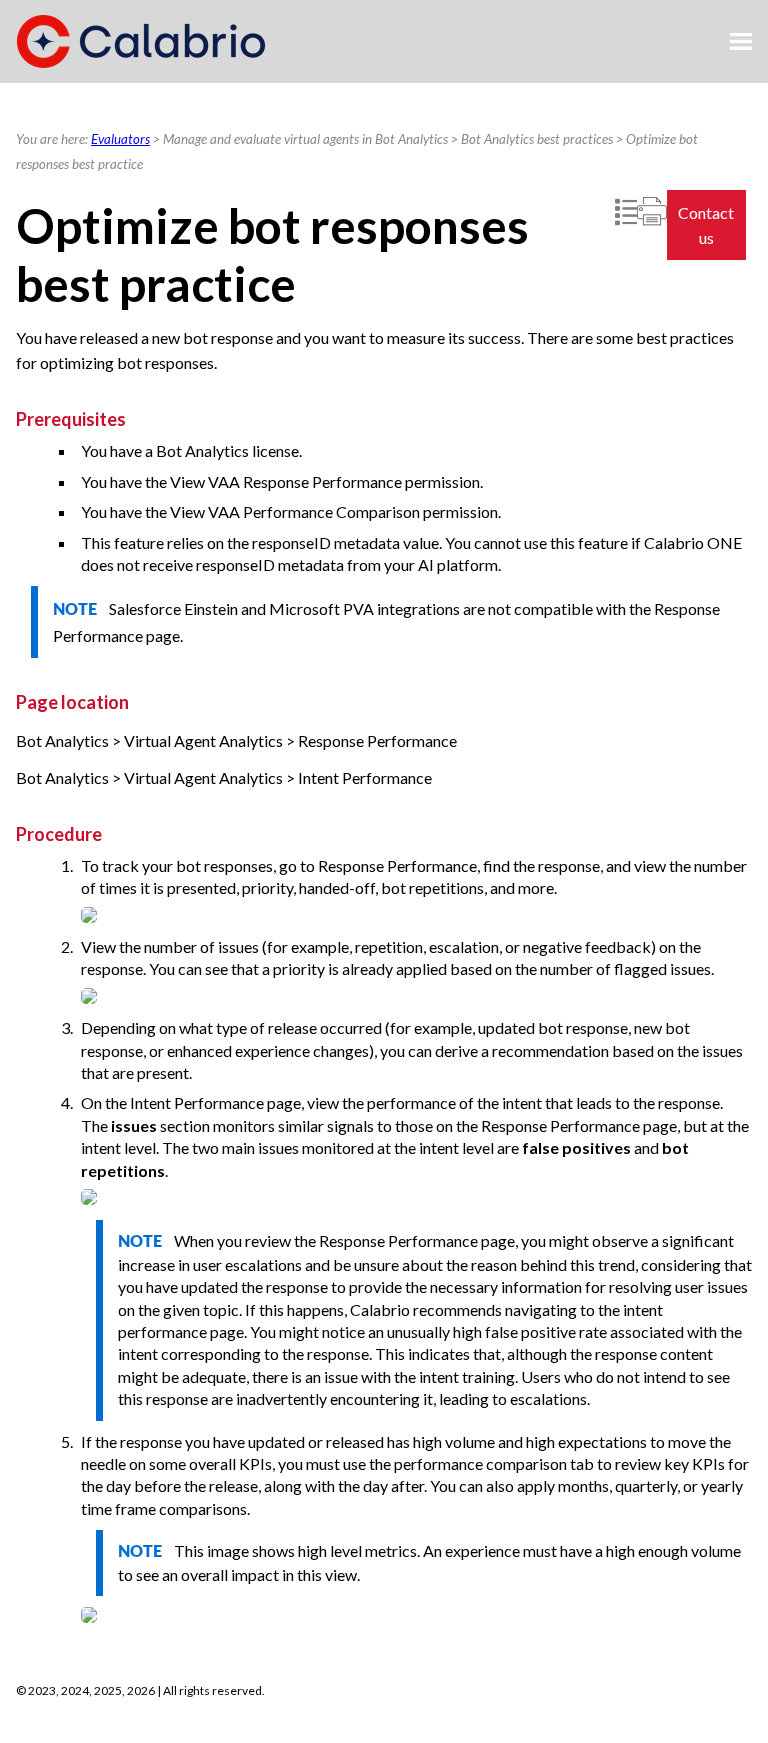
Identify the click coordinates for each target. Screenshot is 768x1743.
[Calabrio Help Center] (141, 41)
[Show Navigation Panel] (741, 42)
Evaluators (120, 139)
